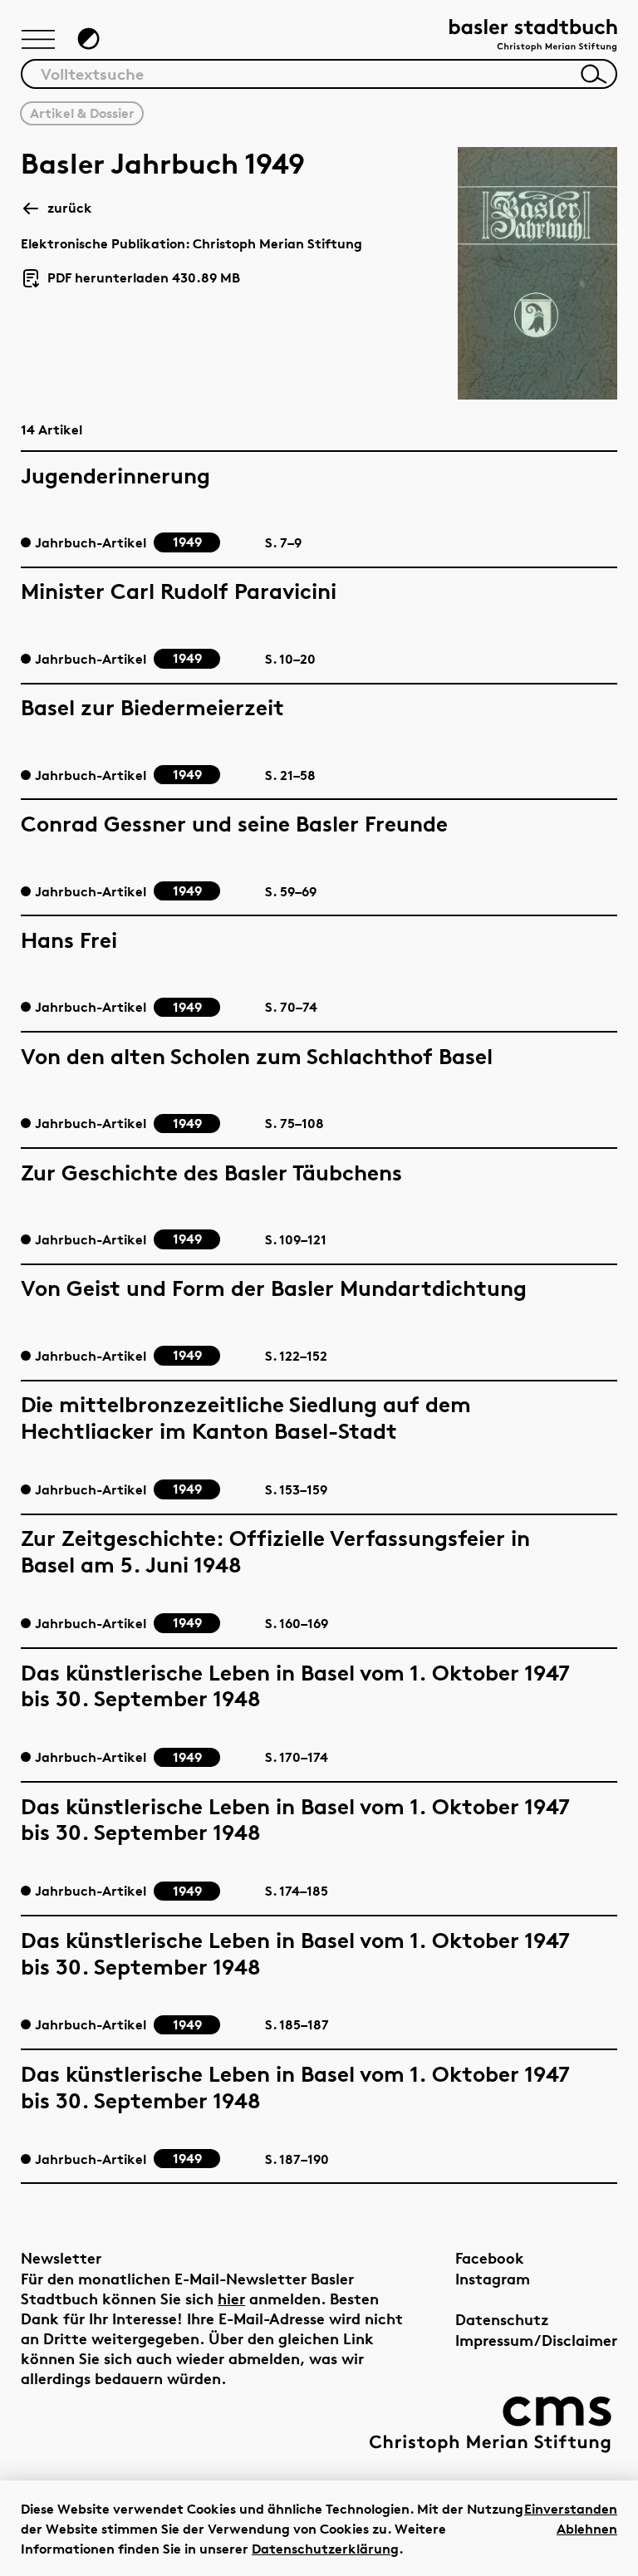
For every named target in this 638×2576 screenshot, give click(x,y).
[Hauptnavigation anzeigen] (38, 41)
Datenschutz (502, 2319)
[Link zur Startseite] (533, 37)
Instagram (493, 2278)
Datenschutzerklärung (325, 2549)
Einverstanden (571, 2509)
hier (231, 2298)
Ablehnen (587, 2529)
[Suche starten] (594, 74)
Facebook (490, 2257)
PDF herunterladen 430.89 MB (137, 279)
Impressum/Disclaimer (536, 2340)
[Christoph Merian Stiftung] (490, 2424)
